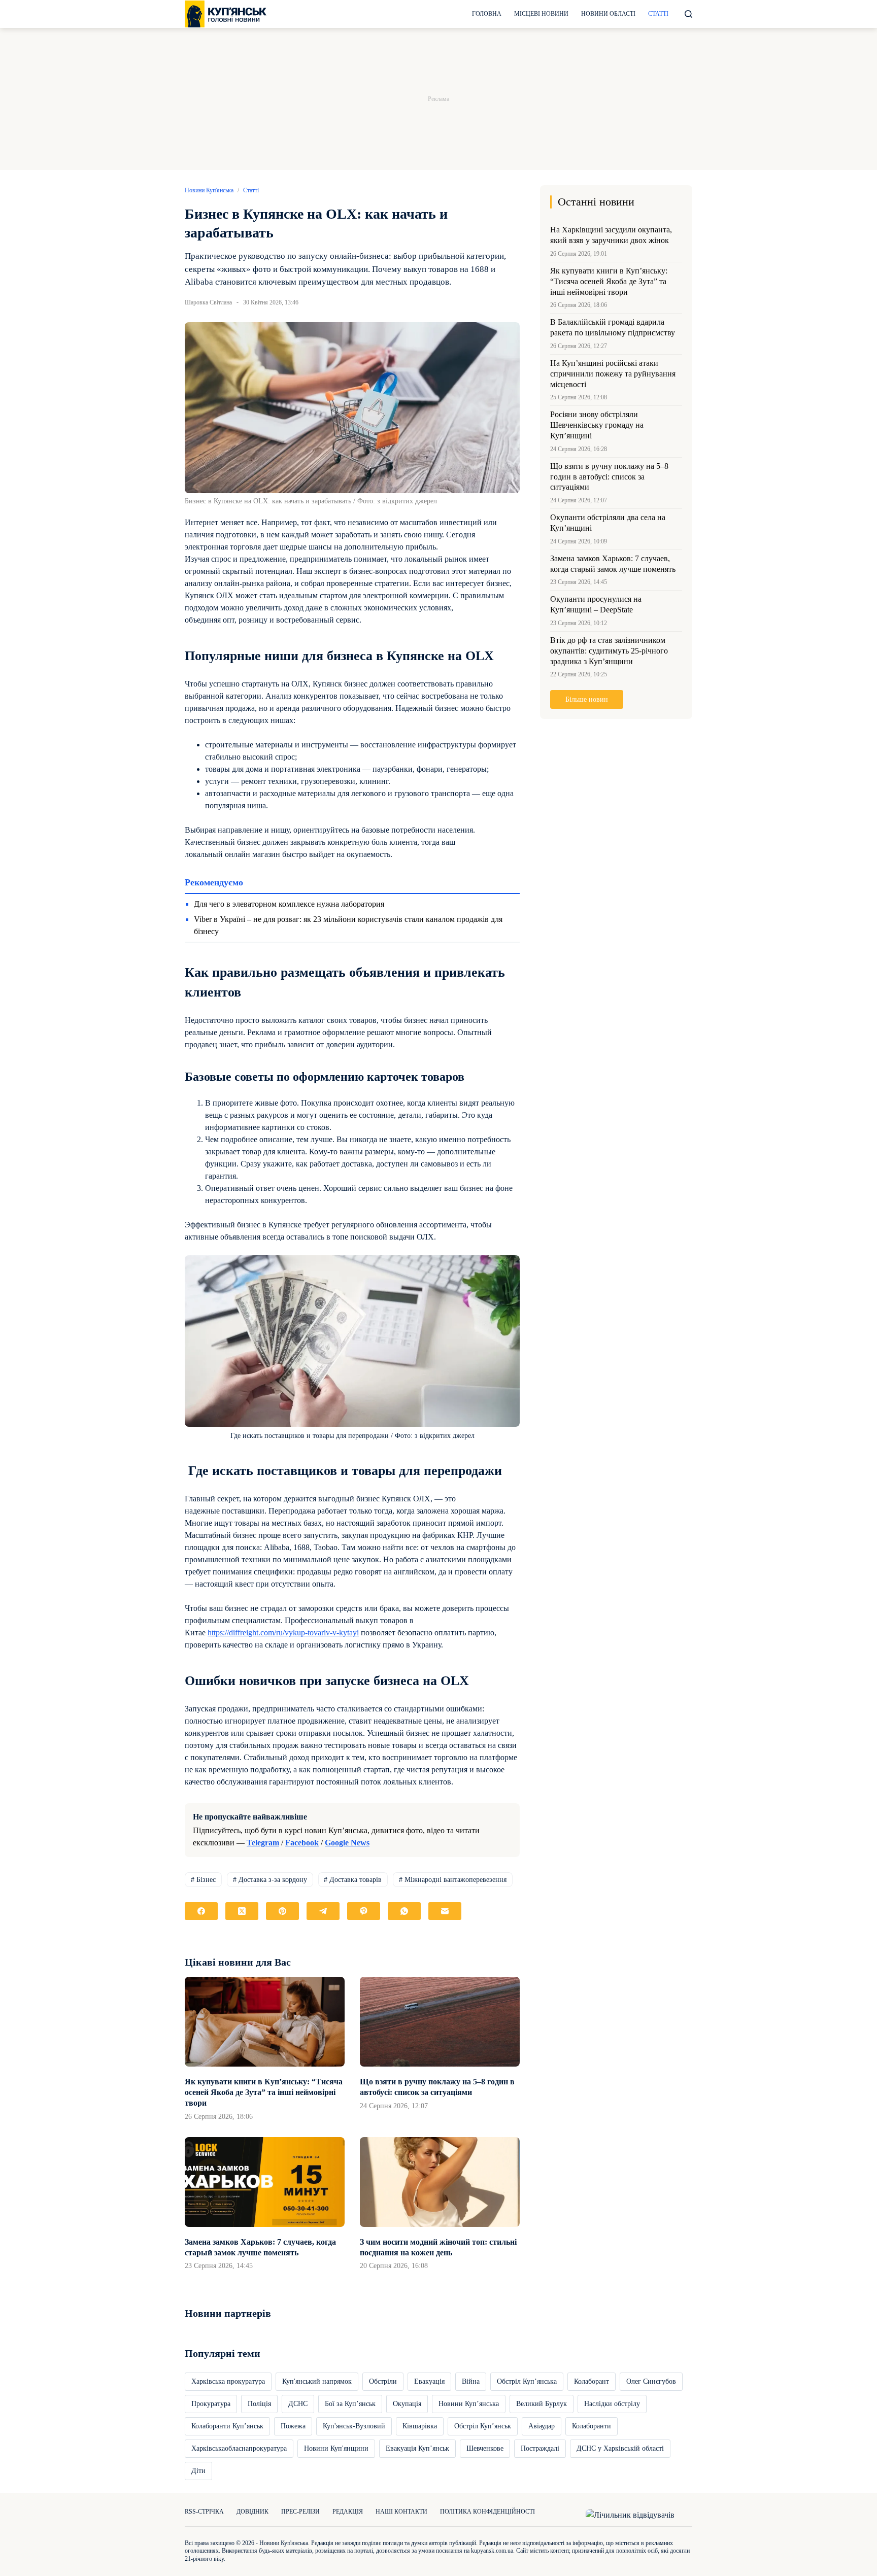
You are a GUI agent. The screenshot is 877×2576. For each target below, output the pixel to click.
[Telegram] (323, 1911)
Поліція (259, 2404)
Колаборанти (592, 2426)
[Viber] (364, 1911)
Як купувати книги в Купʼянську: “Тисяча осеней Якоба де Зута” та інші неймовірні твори (264, 2092)
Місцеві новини (541, 14)
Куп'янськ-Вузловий (354, 2426)
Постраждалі (540, 2448)
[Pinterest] (282, 1911)
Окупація (407, 2404)
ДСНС (298, 2404)
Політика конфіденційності (487, 2512)
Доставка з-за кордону (270, 1880)
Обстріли (383, 2381)
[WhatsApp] (404, 1911)
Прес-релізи (300, 2512)
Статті (658, 14)
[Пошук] (688, 14)
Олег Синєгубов (651, 2381)
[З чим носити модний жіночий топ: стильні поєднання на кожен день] (440, 2182)
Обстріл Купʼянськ (483, 2426)
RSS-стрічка (204, 2512)
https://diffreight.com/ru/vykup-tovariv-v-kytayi (283, 1633)
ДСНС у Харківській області (620, 2448)
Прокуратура (211, 2404)
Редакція (348, 2512)
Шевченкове (485, 2448)
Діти (198, 2471)
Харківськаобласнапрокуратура (239, 2448)
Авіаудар (542, 2426)
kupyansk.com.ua (492, 2551)
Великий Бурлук (542, 2404)
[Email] (445, 1911)
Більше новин (587, 699)
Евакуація (429, 2381)
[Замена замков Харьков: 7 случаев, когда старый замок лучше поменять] (265, 2182)
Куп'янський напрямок (317, 2381)
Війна (471, 2381)
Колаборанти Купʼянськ (227, 2426)
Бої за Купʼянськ (350, 2404)
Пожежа (293, 2426)
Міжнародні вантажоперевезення (453, 1880)
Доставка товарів (353, 1880)
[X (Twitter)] (242, 1911)
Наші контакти (401, 2512)
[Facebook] (201, 1911)
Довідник (252, 2512)
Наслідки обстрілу (612, 2404)
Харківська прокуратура (228, 2381)
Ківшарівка (420, 2426)
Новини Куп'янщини (336, 2448)
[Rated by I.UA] (630, 2514)
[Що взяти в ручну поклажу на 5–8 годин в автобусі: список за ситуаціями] (440, 2022)
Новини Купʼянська (469, 2404)
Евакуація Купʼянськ (417, 2448)
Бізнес (203, 1880)
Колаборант (592, 2381)
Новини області (608, 14)
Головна (487, 14)
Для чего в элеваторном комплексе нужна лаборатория (289, 904)
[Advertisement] (438, 99)
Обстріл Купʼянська (527, 2381)
